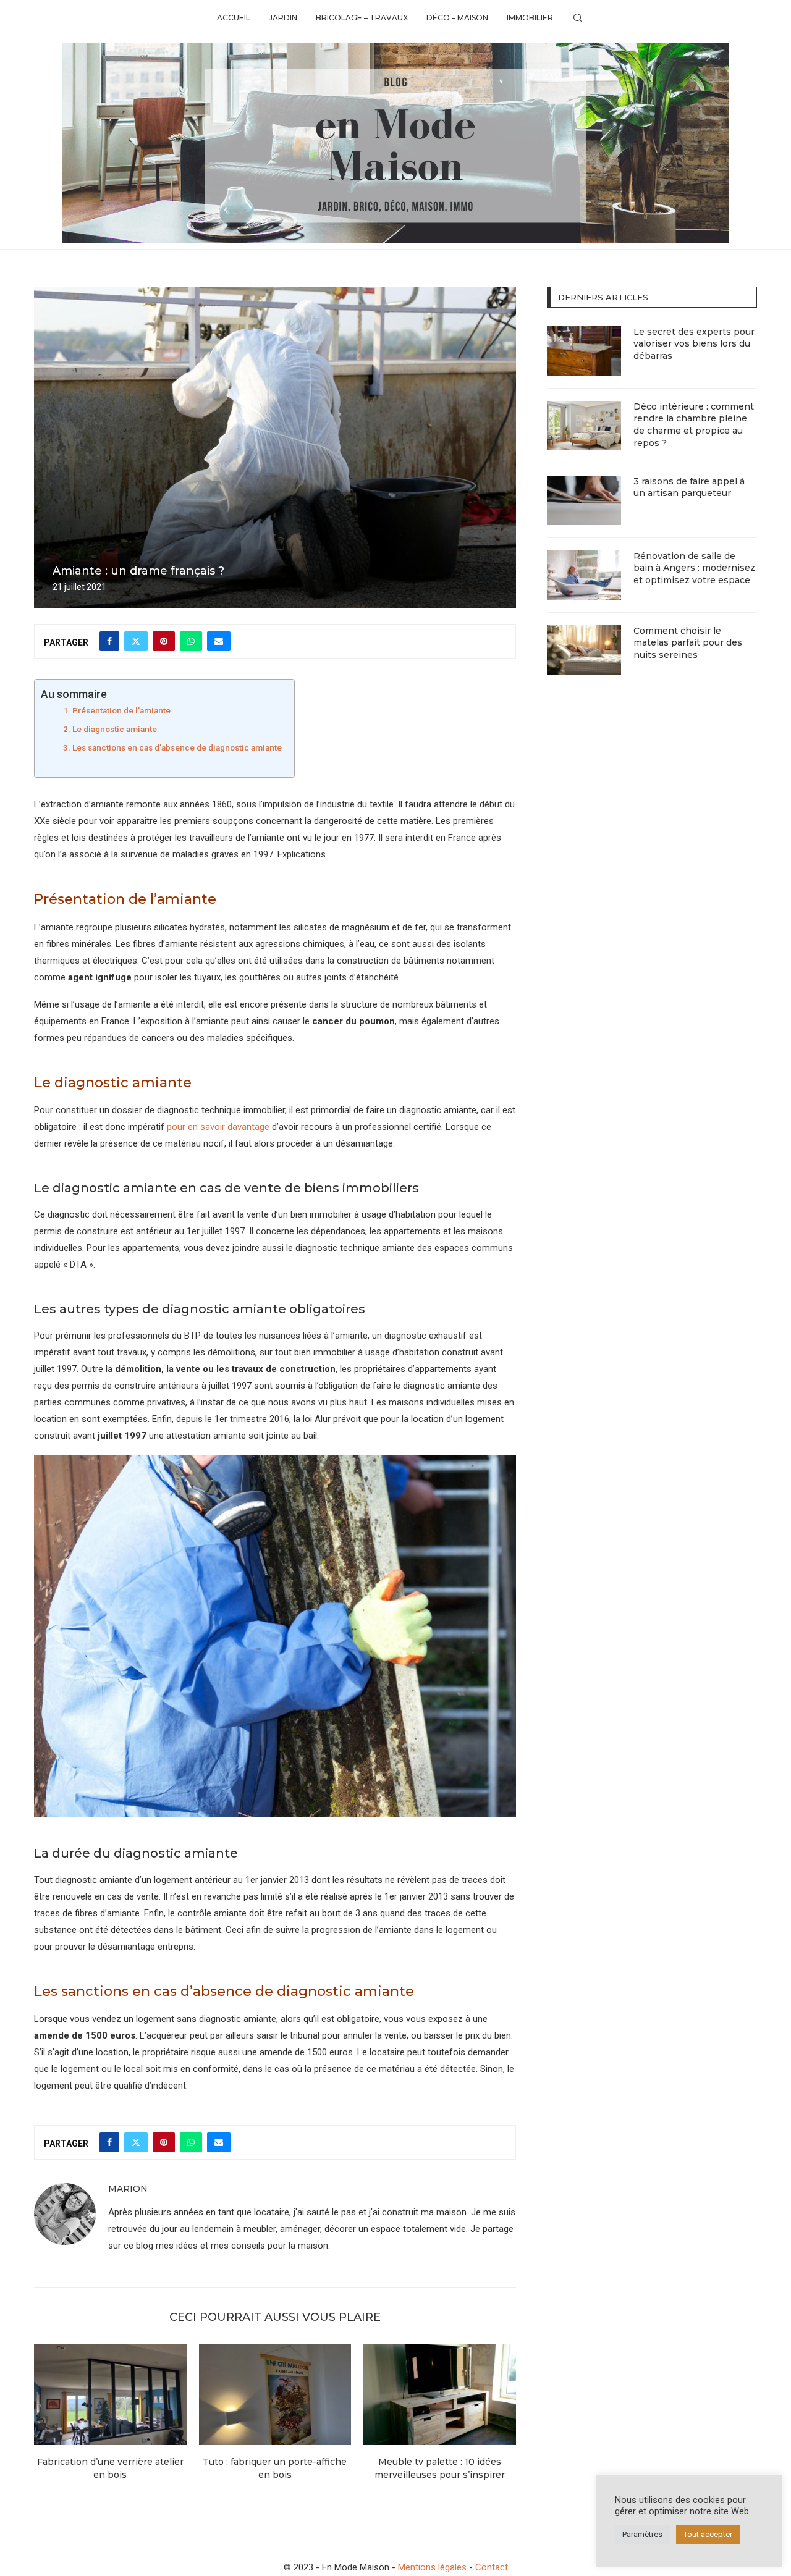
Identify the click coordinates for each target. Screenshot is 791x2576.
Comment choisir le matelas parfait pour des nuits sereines (688, 643)
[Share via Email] (219, 641)
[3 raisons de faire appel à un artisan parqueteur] (584, 500)
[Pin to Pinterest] (164, 641)
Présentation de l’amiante (121, 710)
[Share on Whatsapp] (191, 641)
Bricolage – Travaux (362, 18)
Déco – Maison (457, 18)
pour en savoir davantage (218, 1127)
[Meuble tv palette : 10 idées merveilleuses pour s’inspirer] (440, 2394)
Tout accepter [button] (708, 2534)
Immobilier (530, 18)
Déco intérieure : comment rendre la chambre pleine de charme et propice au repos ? (694, 425)
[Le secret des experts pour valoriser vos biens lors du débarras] (584, 351)
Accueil (234, 18)
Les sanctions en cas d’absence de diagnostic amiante (177, 747)
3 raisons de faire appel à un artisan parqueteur (689, 487)
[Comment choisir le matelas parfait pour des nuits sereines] (584, 650)
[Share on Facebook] (109, 641)
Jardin (283, 18)
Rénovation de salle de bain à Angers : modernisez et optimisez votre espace (694, 568)
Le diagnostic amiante (115, 729)
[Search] (578, 18)
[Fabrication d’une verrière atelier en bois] (110, 2394)
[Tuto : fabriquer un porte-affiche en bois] (275, 2394)
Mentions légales (432, 2567)
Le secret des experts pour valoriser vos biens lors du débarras (694, 344)
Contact (492, 2567)
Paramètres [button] (642, 2534)
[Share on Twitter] (136, 641)
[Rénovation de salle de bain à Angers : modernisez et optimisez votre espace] (584, 575)
